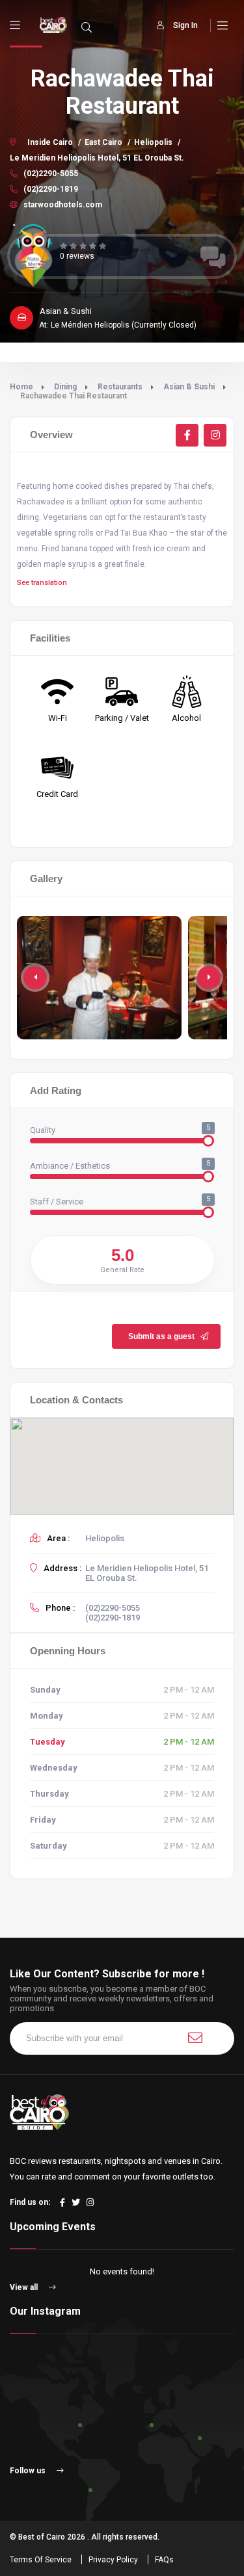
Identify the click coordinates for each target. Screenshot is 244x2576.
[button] (209, 978)
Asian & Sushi (189, 387)
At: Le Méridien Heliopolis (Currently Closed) (118, 325)
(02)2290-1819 (50, 189)
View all (25, 2287)
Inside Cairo (50, 142)
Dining (65, 387)
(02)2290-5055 (50, 174)
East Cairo (103, 142)
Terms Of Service (41, 2560)
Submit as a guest (161, 1336)
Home (21, 387)
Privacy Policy (113, 2560)
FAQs (164, 2560)
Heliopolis (153, 142)
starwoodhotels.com (62, 205)
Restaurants (120, 387)
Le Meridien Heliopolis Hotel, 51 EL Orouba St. (97, 158)
